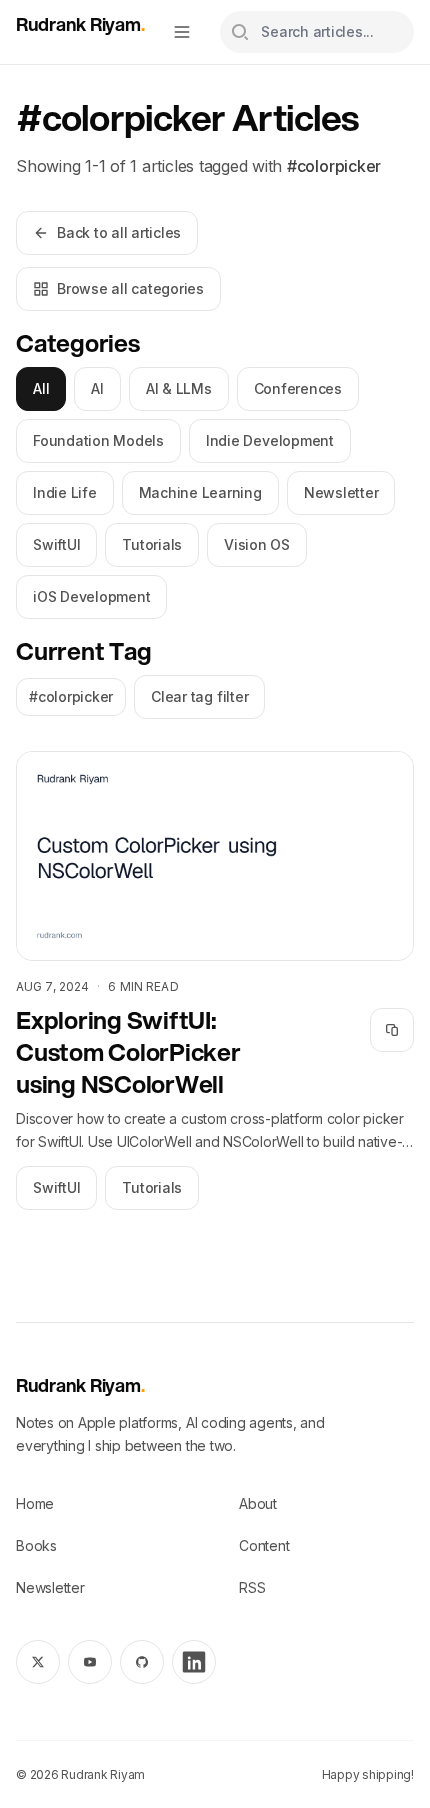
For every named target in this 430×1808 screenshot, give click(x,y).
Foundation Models (98, 440)
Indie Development (270, 440)
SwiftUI (56, 544)
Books (36, 1545)
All (41, 388)
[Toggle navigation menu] (182, 32)
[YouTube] (90, 1662)
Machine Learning (200, 492)
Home (35, 1503)
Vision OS (257, 544)
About (258, 1503)
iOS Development (91, 596)
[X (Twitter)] (38, 1662)
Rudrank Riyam (80, 24)
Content (264, 1545)
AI (97, 388)
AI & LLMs (179, 388)
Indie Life (65, 492)
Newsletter (341, 492)
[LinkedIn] (194, 1662)
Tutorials (152, 544)
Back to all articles (119, 232)
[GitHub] (142, 1662)
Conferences (298, 388)
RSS (252, 1587)
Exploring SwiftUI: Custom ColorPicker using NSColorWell (128, 1052)
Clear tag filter (199, 696)
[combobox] (317, 31)
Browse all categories (130, 288)
